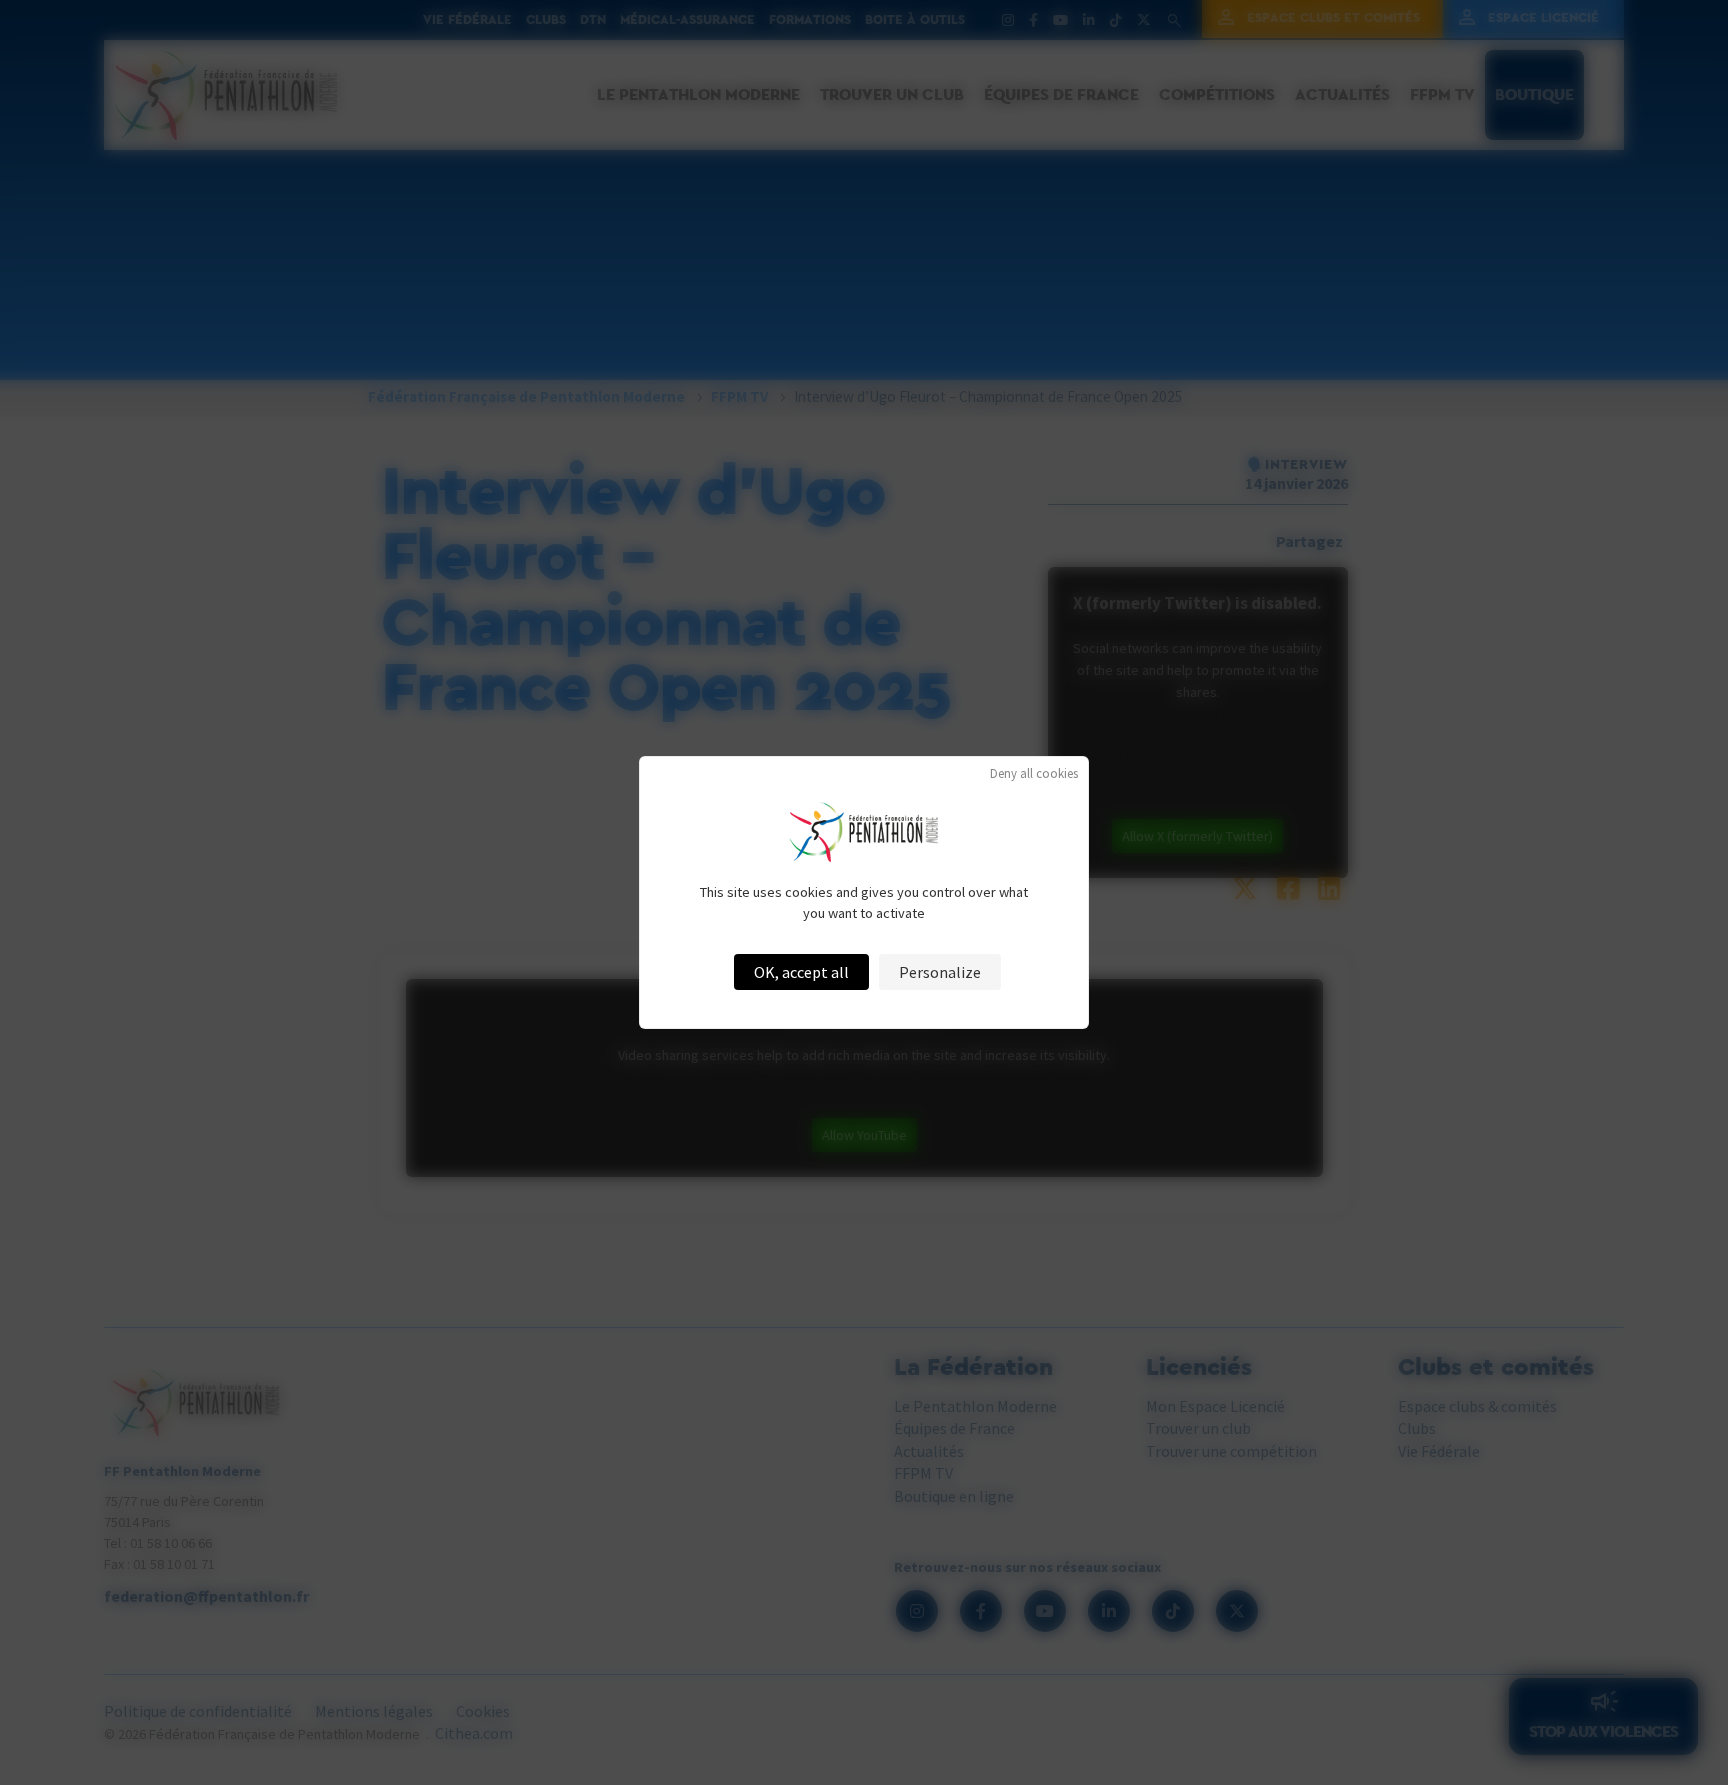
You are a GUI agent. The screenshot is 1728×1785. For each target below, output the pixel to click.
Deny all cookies (1034, 773)
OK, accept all (801, 972)
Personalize (940, 972)
